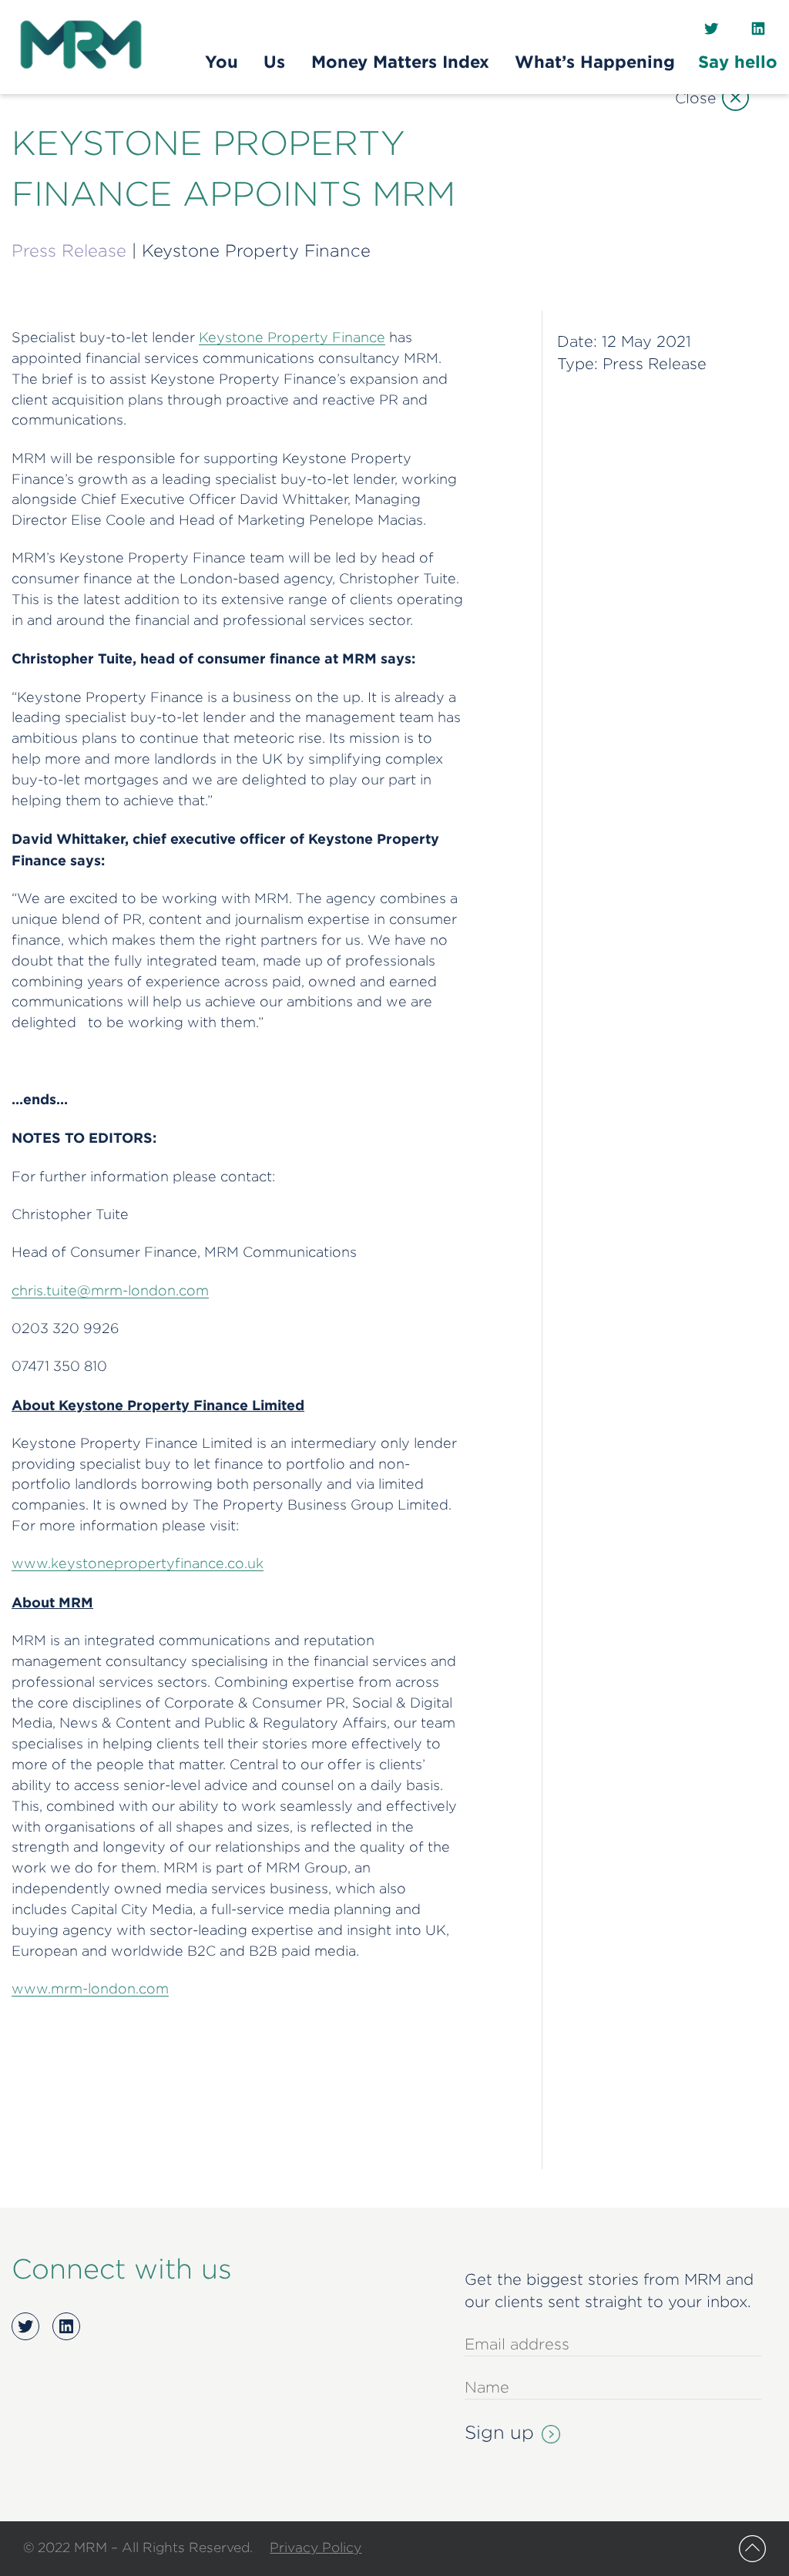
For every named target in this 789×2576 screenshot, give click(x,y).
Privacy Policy (316, 2547)
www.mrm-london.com (90, 1988)
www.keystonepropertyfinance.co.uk (138, 1563)
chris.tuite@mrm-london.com (110, 1290)
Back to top (752, 2549)
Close (695, 97)
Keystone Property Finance (292, 337)
